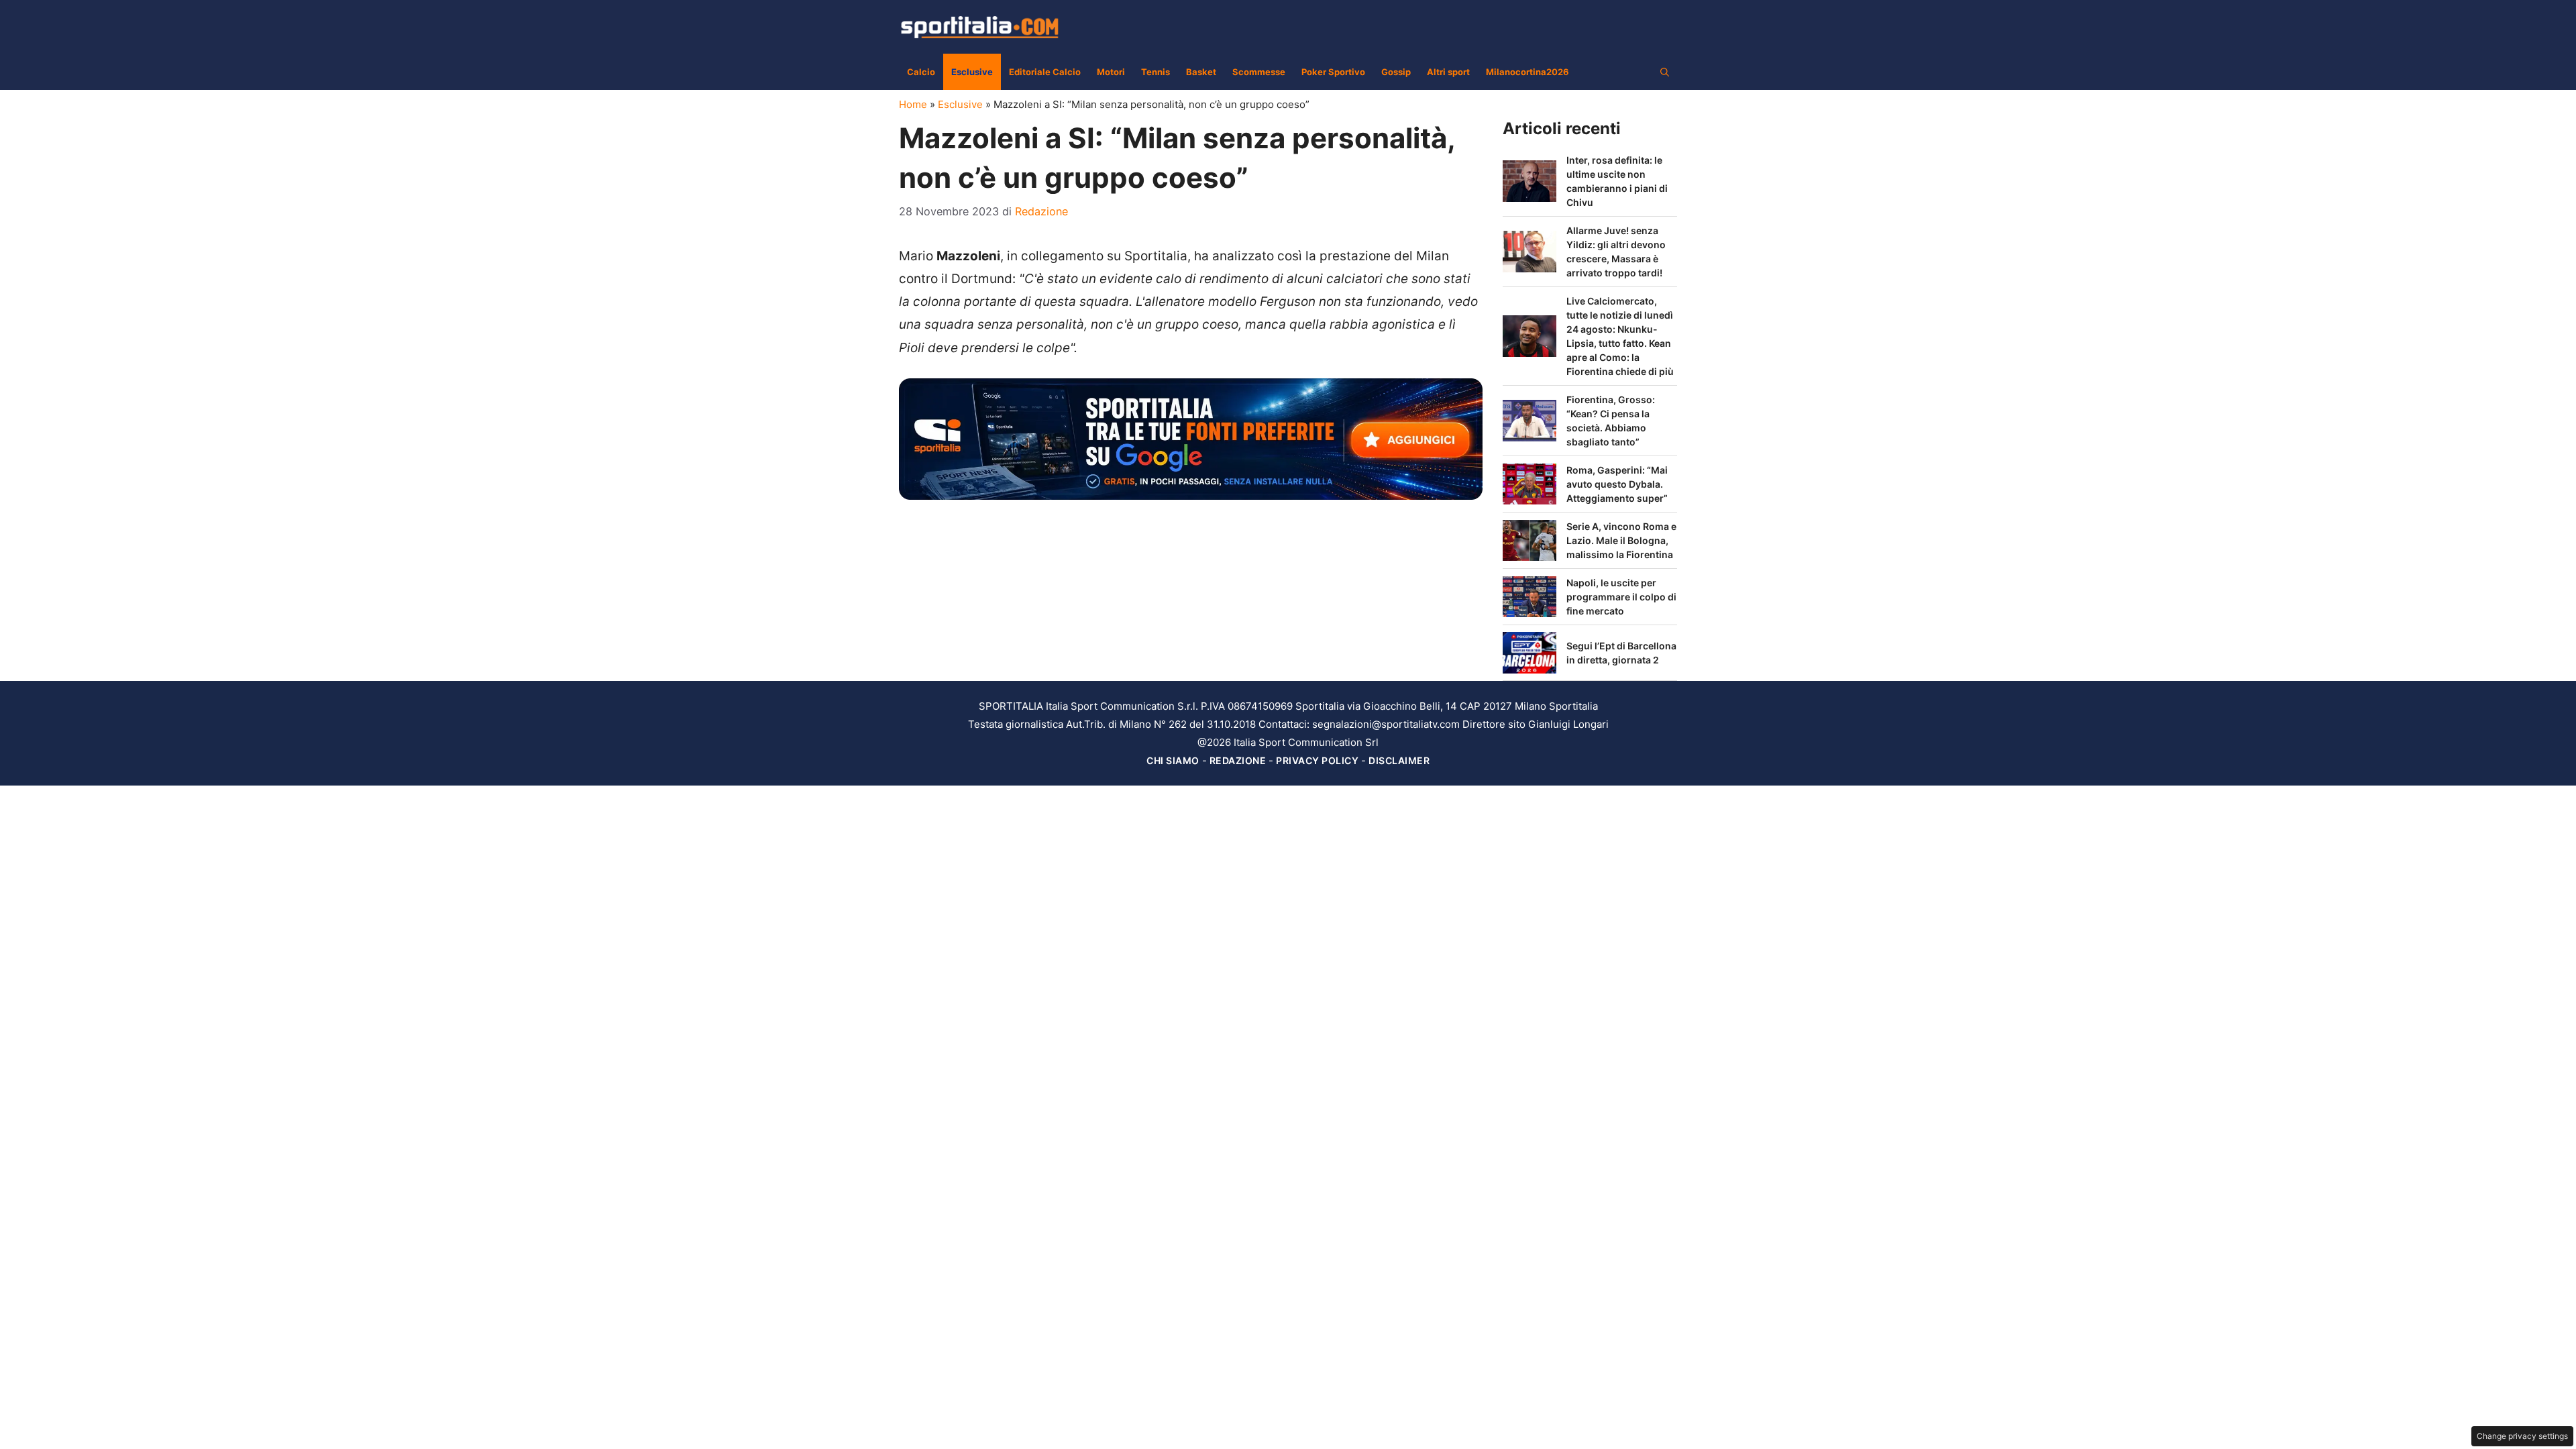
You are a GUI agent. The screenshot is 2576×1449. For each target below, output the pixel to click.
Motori (1111, 72)
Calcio (921, 72)
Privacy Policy (1317, 760)
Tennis (1156, 72)
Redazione (1238, 760)
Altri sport (1448, 72)
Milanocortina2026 (1527, 72)
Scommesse (1259, 72)
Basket (1201, 72)
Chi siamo (1173, 760)
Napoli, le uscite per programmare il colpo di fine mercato (1621, 597)
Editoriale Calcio (1045, 72)
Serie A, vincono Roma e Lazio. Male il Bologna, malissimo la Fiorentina (1621, 540)
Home (913, 104)
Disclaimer (1399, 760)
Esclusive (972, 72)
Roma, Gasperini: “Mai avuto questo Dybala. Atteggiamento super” (1617, 484)
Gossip (1396, 72)
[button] (1665, 72)
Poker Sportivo (1333, 72)
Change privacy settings (2522, 1436)
